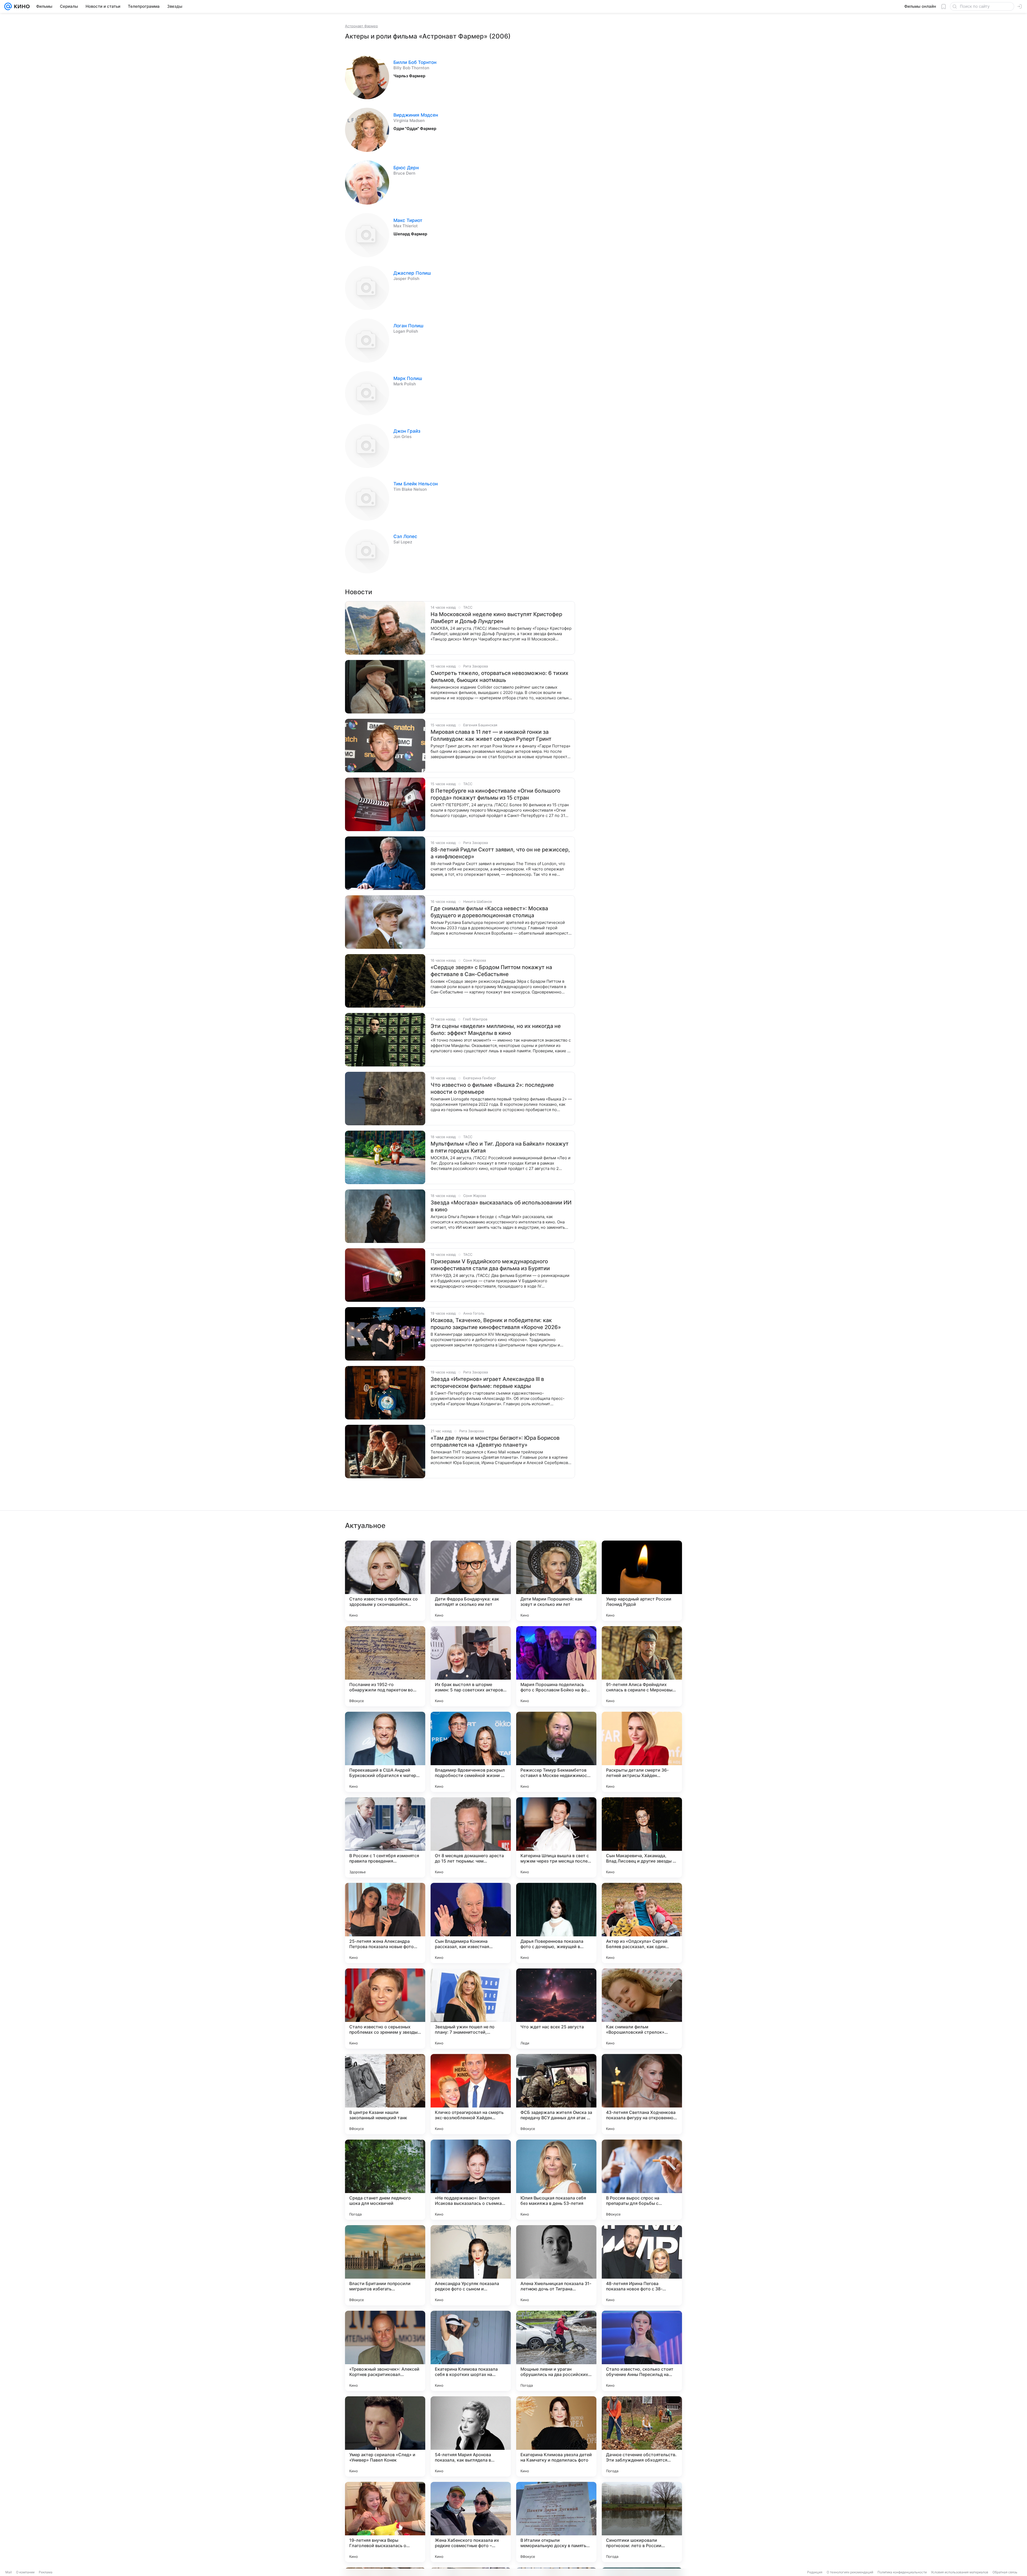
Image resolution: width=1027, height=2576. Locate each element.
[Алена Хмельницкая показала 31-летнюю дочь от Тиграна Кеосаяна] (556, 2265)
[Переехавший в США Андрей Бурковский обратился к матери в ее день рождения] (385, 1752)
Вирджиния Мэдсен (416, 115)
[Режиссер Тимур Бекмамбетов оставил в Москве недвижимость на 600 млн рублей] (556, 1752)
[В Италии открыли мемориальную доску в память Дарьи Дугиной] (556, 2522)
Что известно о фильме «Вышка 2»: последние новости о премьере (492, 1088)
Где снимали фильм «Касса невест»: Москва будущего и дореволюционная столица (489, 912)
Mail (9, 2572)
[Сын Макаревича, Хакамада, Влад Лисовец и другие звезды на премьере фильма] (642, 1837)
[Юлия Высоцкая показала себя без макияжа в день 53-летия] (556, 2180)
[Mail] (8, 6)
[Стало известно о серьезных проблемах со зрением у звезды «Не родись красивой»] (385, 2009)
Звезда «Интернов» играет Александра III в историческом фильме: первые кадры (487, 1383)
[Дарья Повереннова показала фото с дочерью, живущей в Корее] (556, 1923)
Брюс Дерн (406, 168)
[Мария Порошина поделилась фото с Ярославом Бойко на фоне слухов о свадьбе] (556, 1666)
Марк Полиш (408, 378)
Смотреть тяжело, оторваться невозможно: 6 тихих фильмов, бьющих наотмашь (499, 677)
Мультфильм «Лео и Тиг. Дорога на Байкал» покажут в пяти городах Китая (500, 1147)
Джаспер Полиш (412, 273)
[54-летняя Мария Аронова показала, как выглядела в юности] (471, 2436)
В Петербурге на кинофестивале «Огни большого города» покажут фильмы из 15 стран (495, 794)
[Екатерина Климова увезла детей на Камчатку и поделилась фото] (556, 2436)
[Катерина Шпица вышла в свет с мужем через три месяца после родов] (556, 1837)
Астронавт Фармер (361, 26)
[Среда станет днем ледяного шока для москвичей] (385, 2180)
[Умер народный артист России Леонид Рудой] (642, 1581)
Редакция (815, 2572)
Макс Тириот (408, 220)
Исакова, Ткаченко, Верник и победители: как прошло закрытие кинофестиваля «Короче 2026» (496, 1324)
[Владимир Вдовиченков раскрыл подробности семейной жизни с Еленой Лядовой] (471, 1752)
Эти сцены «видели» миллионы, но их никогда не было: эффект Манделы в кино (496, 1030)
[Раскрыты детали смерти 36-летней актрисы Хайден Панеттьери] (642, 1752)
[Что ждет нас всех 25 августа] (556, 2009)
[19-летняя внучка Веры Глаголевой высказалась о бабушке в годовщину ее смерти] (385, 2522)
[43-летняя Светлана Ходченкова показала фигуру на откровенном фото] (642, 2094)
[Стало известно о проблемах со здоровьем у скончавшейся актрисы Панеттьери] (385, 1581)
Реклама (46, 2572)
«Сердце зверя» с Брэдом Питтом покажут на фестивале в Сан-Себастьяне (491, 971)
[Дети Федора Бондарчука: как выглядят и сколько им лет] (471, 1581)
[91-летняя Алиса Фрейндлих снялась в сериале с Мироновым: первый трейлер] (642, 1666)
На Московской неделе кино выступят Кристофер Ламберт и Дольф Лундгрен (496, 618)
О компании (25, 2572)
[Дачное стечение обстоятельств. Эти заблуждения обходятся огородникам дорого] (642, 2436)
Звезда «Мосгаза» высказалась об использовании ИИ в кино (501, 1206)
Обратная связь (1005, 2572)
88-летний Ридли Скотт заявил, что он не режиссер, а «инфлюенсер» (500, 853)
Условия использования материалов (960, 2572)
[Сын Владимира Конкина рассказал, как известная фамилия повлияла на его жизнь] (471, 1923)
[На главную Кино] (21, 6)
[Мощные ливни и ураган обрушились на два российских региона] (556, 2351)
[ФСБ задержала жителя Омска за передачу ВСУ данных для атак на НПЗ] (556, 2094)
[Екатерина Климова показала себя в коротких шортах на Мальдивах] (471, 2351)
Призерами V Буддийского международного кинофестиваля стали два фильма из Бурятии (490, 1265)
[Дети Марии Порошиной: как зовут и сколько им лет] (556, 1581)
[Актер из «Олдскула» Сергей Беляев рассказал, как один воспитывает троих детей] (642, 1923)
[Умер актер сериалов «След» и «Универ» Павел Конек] (385, 2436)
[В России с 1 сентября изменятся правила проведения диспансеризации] (385, 1837)
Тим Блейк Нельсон (416, 484)
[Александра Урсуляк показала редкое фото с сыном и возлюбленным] (471, 2265)
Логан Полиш (408, 326)
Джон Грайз (407, 431)
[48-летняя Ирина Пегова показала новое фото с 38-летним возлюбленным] (642, 2265)
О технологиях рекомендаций (850, 2572)
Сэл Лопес (405, 536)
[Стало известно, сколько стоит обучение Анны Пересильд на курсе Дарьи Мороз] (642, 2351)
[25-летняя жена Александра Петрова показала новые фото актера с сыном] (385, 1923)
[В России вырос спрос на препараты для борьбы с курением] (642, 2180)
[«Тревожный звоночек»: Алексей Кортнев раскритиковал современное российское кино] (385, 2351)
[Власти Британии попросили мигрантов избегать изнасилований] (385, 2265)
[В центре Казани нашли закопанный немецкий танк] (385, 2094)
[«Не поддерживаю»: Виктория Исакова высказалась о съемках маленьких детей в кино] (471, 2180)
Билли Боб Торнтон (415, 62)
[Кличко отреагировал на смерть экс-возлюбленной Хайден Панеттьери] (471, 2094)
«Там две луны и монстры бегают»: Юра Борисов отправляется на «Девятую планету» (495, 1441)
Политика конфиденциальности (902, 2572)
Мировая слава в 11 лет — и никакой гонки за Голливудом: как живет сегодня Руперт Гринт (491, 735)
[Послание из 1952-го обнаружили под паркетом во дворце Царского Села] (385, 1666)
